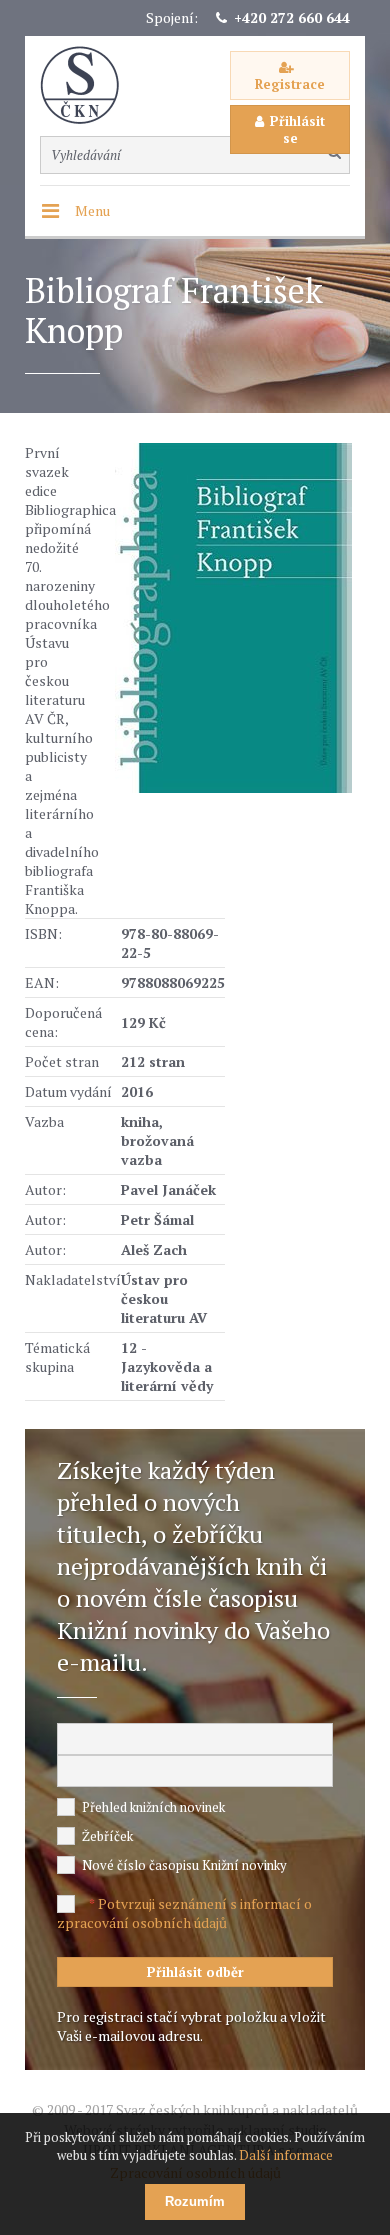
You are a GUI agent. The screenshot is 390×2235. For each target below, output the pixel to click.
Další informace (286, 2155)
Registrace (290, 84)
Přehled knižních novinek (153, 1807)
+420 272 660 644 (292, 17)
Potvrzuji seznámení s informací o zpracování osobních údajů (184, 1913)
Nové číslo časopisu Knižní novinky (184, 1865)
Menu (92, 210)
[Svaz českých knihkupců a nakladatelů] (90, 85)
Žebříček (107, 1836)
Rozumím (195, 2201)
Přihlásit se (297, 129)
